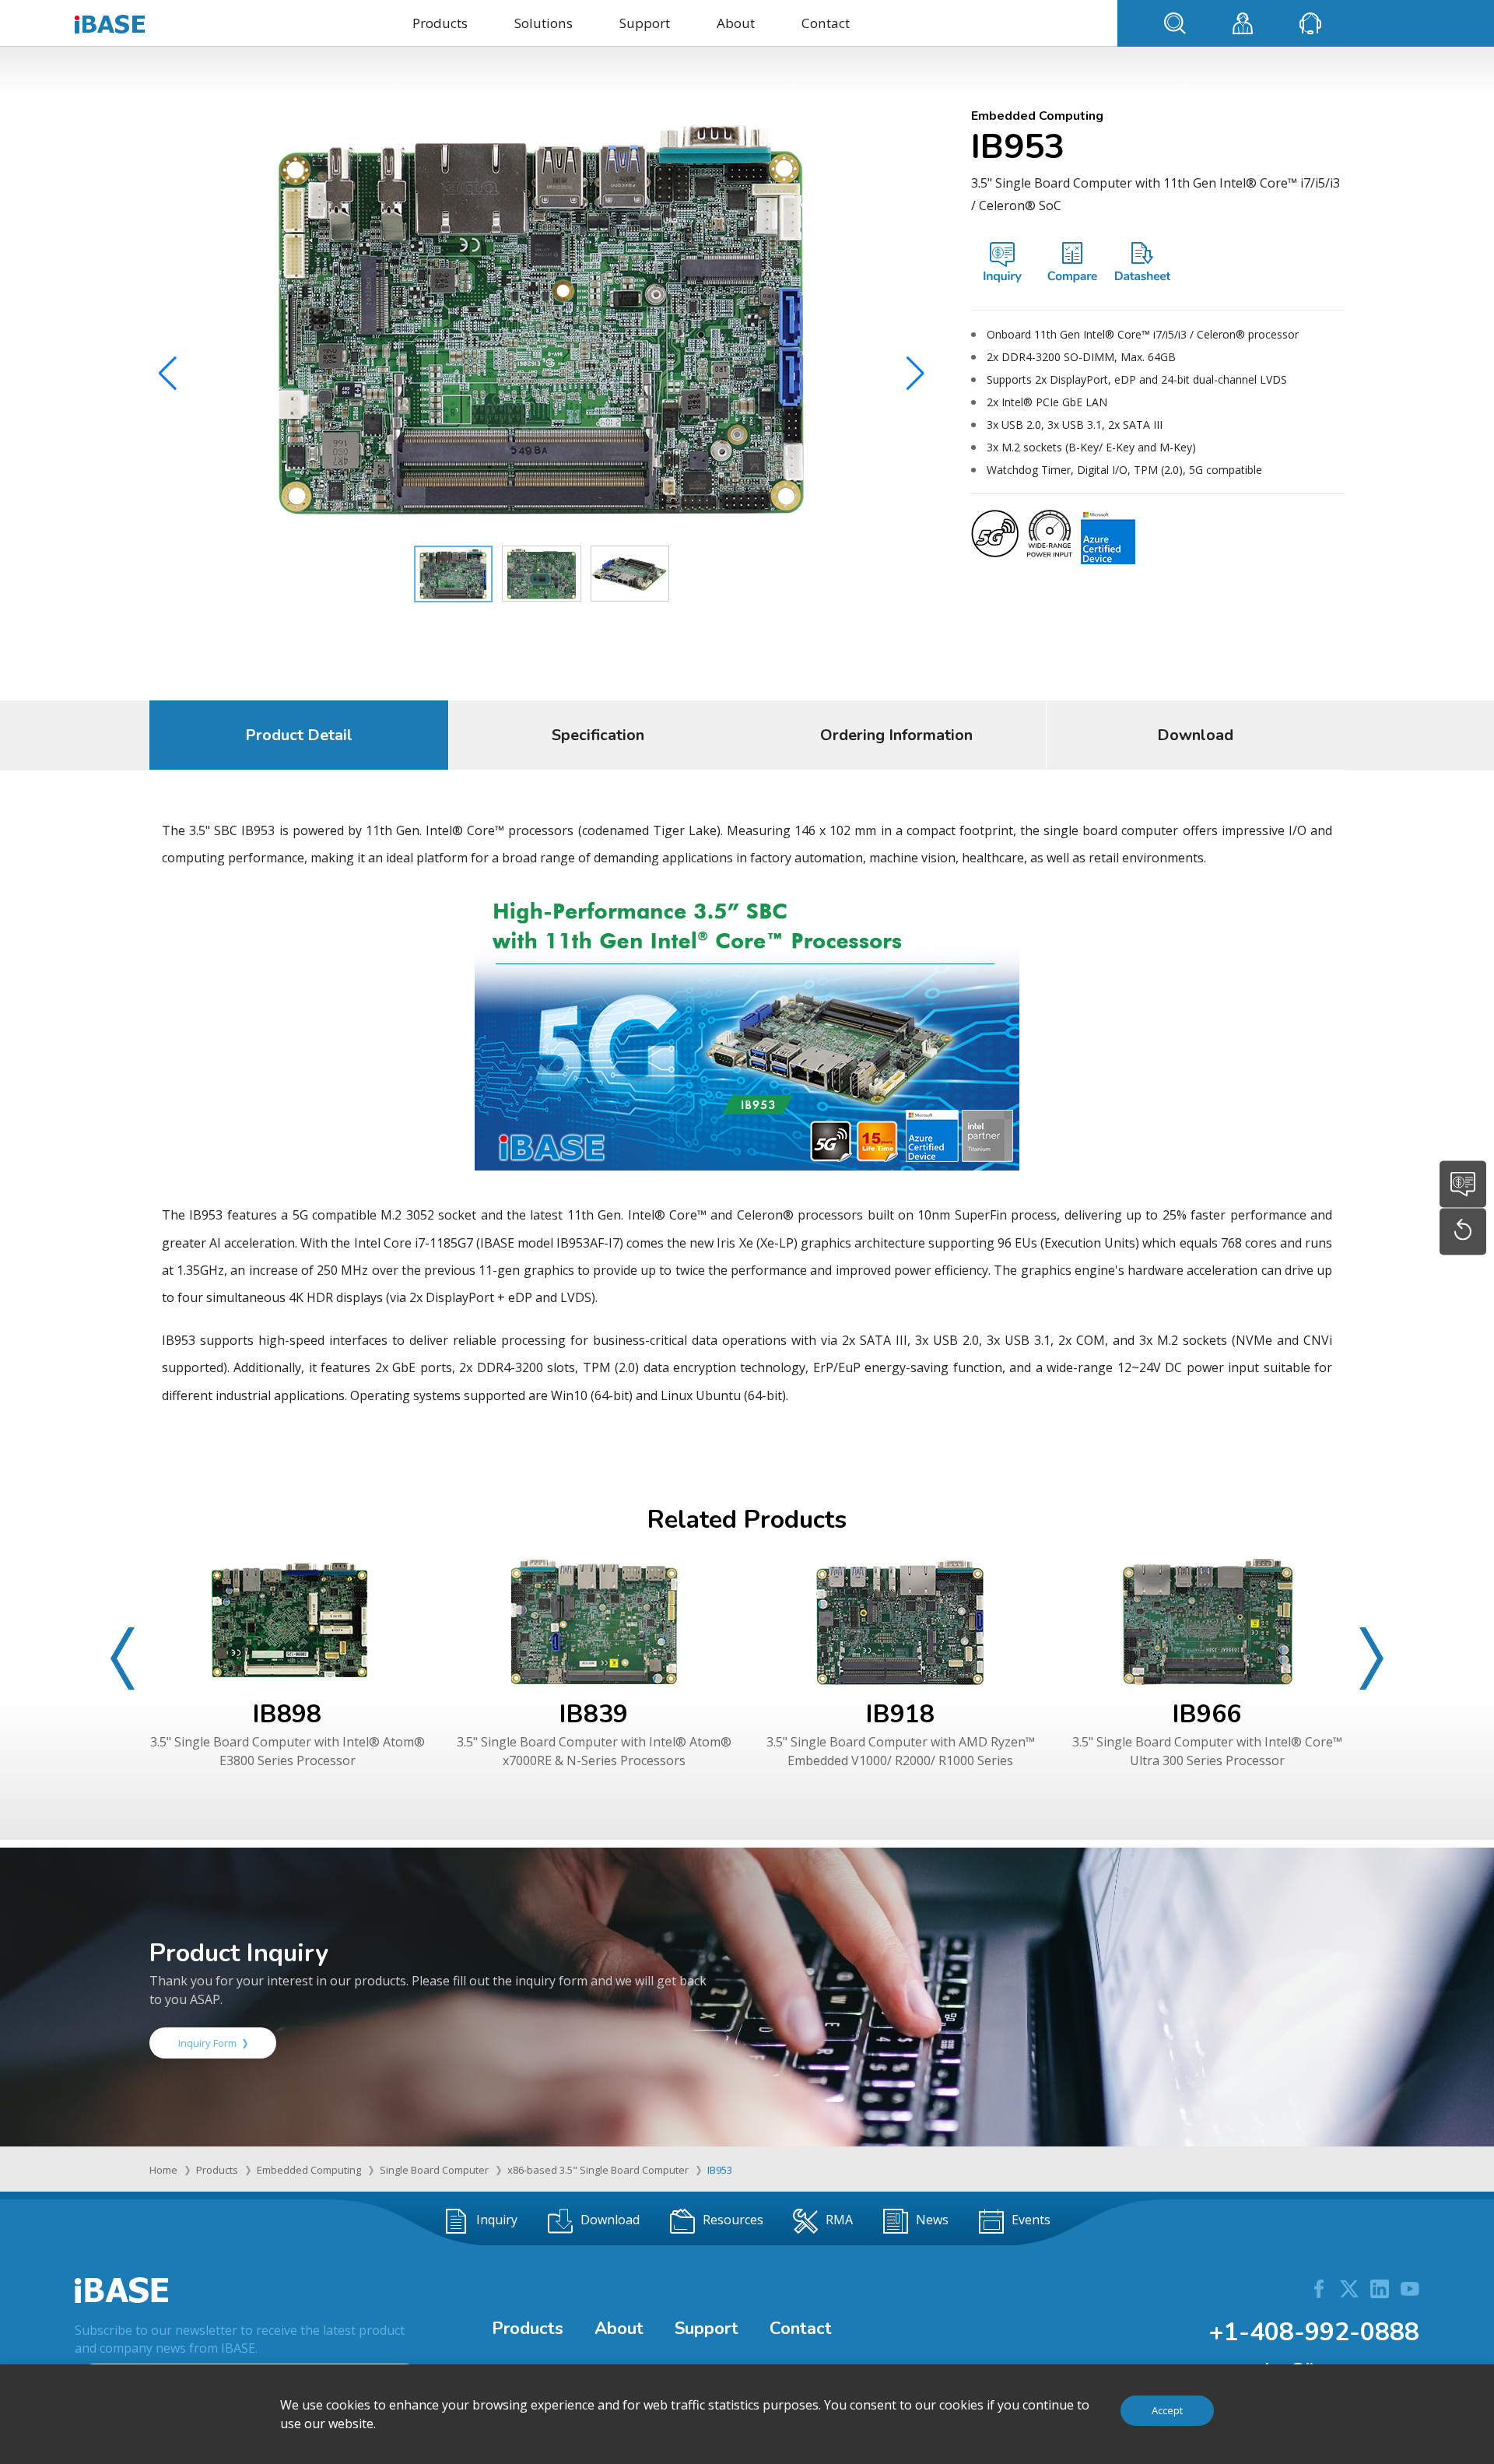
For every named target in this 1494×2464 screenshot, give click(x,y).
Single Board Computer (434, 2170)
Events (1031, 2220)
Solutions (544, 23)
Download (1195, 735)
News (932, 2220)
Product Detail (299, 735)
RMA (839, 2220)
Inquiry (497, 2220)
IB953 (720, 2170)
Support (645, 23)
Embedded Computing (309, 2170)
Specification (598, 735)
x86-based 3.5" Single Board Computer (598, 2170)
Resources (733, 2220)
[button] (915, 374)
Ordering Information (896, 735)
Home (163, 2170)
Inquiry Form (207, 2043)
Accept (1167, 2410)
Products (440, 23)
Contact (826, 23)
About (736, 23)
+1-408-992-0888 (1314, 2332)
